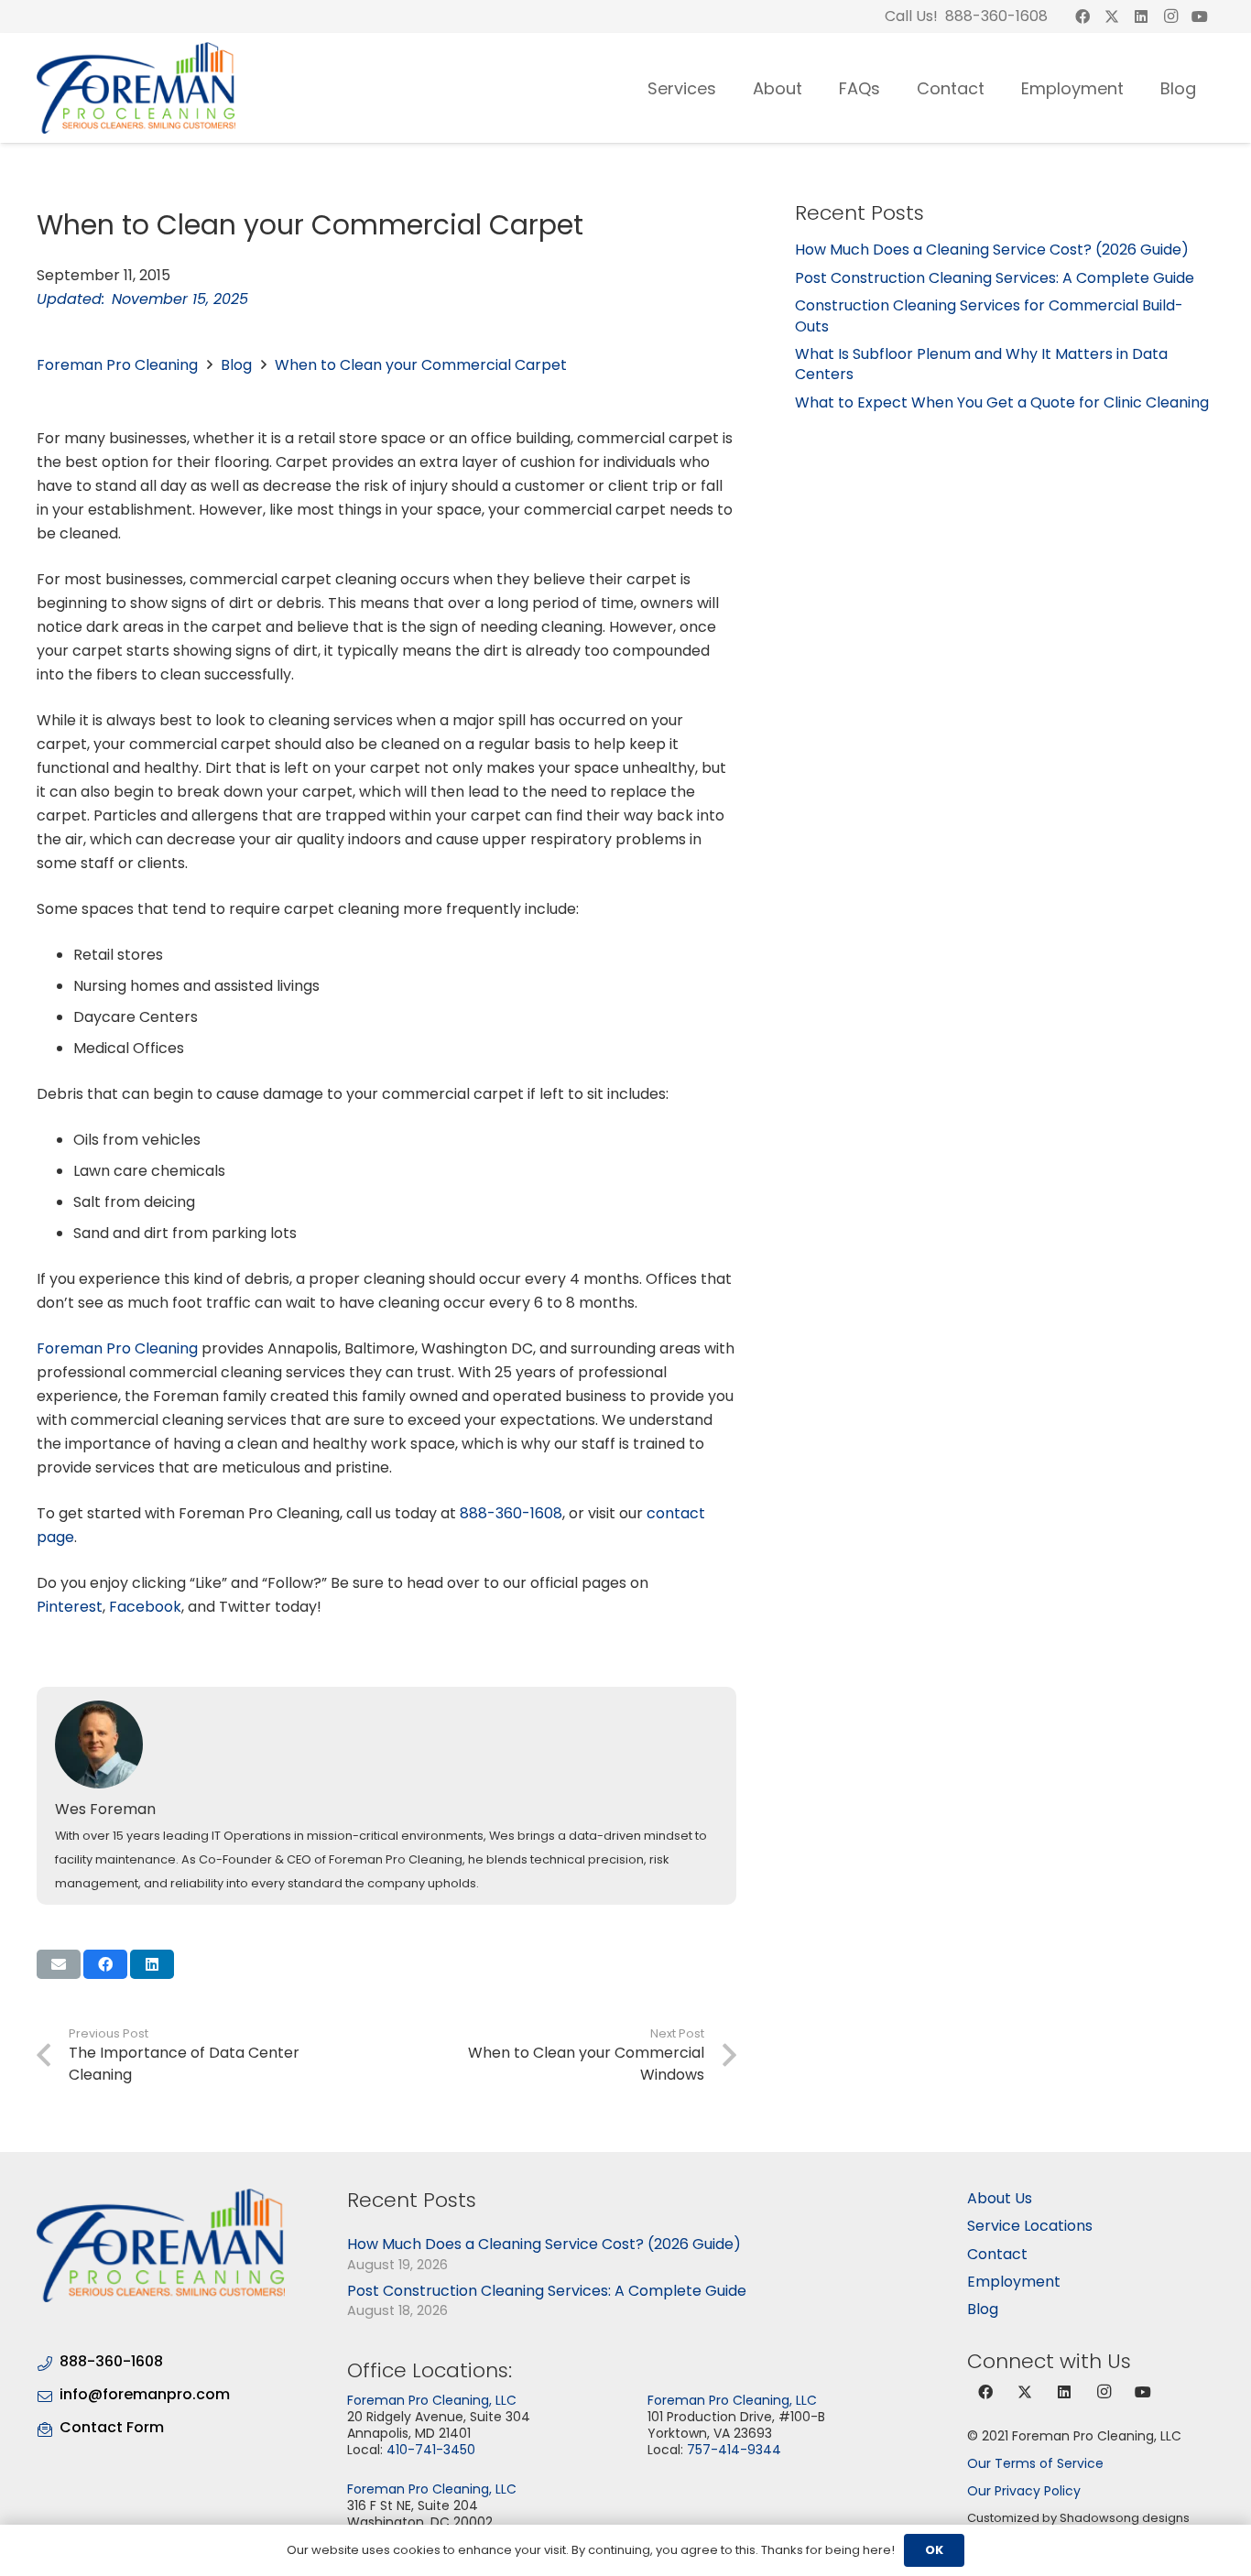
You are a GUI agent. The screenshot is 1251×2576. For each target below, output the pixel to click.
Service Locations (1030, 2226)
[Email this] (59, 1964)
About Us (1000, 2198)
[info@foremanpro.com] (48, 2394)
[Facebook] (1082, 16)
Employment (1014, 2282)
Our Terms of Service (1035, 2463)
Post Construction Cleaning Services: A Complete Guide (995, 278)
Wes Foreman (105, 1809)
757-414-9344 (734, 2450)
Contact (997, 2254)
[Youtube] (1143, 2392)
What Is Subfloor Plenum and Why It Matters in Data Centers (981, 364)
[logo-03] (136, 88)
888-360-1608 (511, 1513)
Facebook (145, 1607)
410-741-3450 (431, 2450)
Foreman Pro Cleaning (117, 365)
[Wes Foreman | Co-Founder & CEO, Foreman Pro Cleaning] (389, 1745)
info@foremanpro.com (145, 2394)
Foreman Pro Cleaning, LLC (432, 2400)
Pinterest (70, 1607)
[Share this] (105, 1964)
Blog (236, 365)
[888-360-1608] (48, 2361)
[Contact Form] (48, 2427)
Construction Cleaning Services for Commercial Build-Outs (989, 315)
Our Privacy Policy (1024, 2491)
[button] (731, 88)
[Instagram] (1170, 16)
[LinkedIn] (1141, 16)
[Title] (1200, 16)
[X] (1112, 16)
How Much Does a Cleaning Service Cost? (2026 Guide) (992, 250)
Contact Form (112, 2427)
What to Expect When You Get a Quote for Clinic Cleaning (1002, 402)
